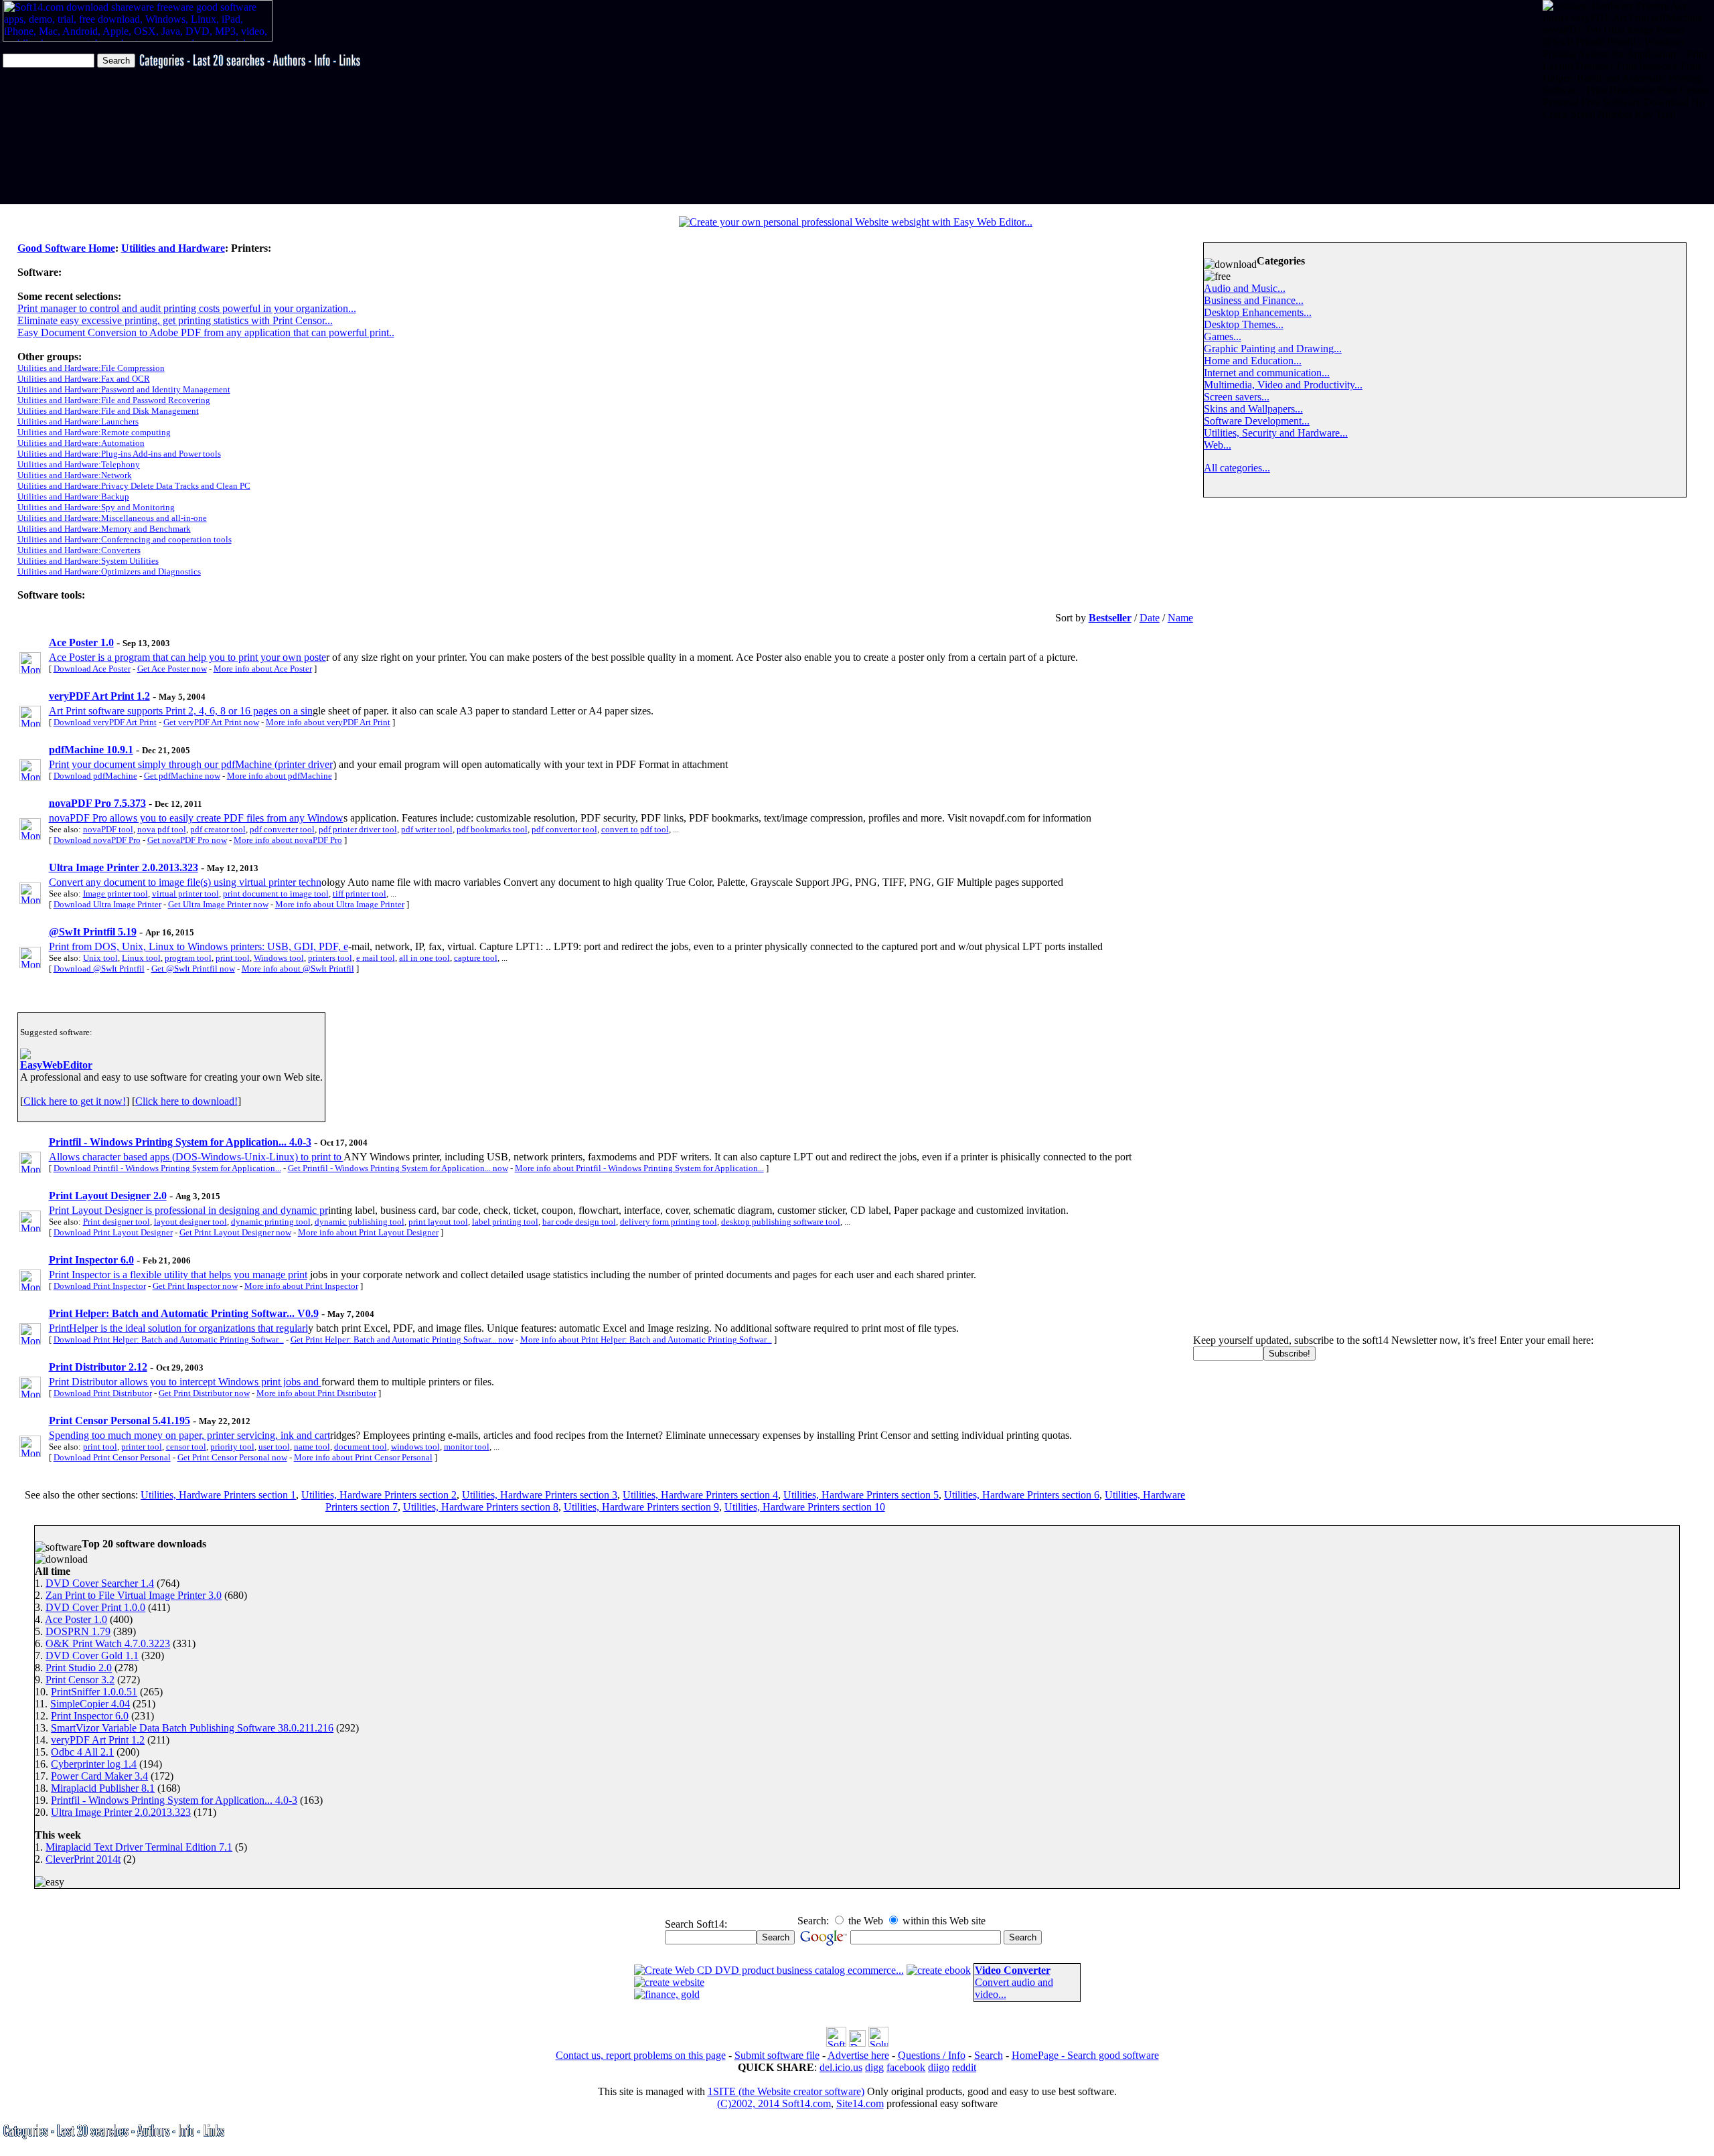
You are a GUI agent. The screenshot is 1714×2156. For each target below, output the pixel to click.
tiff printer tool (360, 894)
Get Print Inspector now (195, 1286)
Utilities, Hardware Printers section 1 (218, 1495)
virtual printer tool (185, 894)
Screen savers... (1237, 397)
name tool (312, 1447)
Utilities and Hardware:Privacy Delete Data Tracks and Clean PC (134, 486)
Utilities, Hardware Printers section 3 (540, 1495)
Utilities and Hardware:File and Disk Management (108, 411)
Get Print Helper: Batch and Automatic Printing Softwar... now (402, 1339)
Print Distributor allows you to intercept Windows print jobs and (185, 1382)
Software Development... (1257, 421)
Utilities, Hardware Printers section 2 (379, 1495)
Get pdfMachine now (182, 776)
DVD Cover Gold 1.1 (92, 1655)
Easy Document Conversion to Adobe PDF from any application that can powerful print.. (206, 332)
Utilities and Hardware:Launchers (78, 421)
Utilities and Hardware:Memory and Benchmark (104, 529)
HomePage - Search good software (1085, 2055)
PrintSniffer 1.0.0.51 (94, 1692)
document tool (361, 1447)
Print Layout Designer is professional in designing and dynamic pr (188, 1210)
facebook (906, 2067)
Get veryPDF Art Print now (211, 722)
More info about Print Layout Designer (368, 1232)
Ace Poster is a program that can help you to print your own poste (187, 657)
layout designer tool (190, 1222)
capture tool (476, 958)
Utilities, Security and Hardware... (1276, 433)
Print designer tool (116, 1222)
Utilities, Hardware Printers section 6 (1022, 1495)
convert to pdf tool (635, 829)
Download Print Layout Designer (113, 1232)
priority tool (232, 1447)
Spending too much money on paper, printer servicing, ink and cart (189, 1435)
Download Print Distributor (103, 1393)
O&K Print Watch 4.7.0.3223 (108, 1643)
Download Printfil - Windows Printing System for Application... (167, 1168)
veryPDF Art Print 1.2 (98, 1740)
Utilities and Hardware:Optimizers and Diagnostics (109, 571)
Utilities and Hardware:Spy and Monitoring (96, 507)
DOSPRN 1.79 (78, 1631)
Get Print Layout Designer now (235, 1232)
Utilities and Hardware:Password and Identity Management (124, 389)
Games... (1223, 336)
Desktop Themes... (1244, 324)
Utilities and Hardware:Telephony (79, 464)
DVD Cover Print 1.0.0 (95, 1607)
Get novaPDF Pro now (187, 840)
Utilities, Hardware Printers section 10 (805, 1507)
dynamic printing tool (271, 1222)
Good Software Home (66, 248)
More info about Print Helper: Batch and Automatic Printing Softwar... (646, 1339)
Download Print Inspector (100, 1286)
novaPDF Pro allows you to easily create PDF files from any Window (196, 818)
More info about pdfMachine (280, 776)
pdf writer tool (427, 829)
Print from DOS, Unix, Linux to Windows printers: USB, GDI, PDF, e (199, 946)
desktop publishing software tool (781, 1222)
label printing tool (505, 1222)
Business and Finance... (1254, 300)
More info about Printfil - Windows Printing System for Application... (639, 1168)
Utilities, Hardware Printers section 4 (700, 1495)
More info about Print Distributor (316, 1393)
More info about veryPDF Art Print (328, 722)
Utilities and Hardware (173, 248)
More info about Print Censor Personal (363, 1457)
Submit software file (777, 2055)
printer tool (142, 1447)
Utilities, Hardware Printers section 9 (641, 1507)
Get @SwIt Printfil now (193, 969)
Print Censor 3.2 (80, 1680)
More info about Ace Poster (263, 669)
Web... (1218, 445)
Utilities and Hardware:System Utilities (88, 561)
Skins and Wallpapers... (1253, 409)
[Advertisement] (1584, 162)
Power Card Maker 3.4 (99, 1776)
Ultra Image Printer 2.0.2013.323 (121, 1812)
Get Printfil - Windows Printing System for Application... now (398, 1168)
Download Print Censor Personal (112, 1457)
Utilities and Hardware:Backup (73, 496)
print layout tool (438, 1222)
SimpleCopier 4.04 (90, 1704)
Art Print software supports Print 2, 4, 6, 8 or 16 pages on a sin (181, 711)
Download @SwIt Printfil (99, 969)
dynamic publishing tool (360, 1222)
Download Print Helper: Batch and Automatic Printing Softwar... (169, 1339)
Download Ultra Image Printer (107, 904)
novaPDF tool (108, 829)
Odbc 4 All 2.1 (82, 1752)
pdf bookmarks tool (492, 829)
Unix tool (100, 958)
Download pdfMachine (95, 776)
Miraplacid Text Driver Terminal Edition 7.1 (139, 1847)
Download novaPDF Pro (97, 840)
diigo (939, 2067)
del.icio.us (841, 2067)
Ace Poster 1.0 (76, 1619)
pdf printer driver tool (358, 829)
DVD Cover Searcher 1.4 (100, 1583)
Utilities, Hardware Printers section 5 (861, 1495)
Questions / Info (932, 2055)
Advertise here (858, 2055)
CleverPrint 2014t (83, 1859)
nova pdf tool (162, 829)
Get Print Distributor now (204, 1393)
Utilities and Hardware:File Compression (91, 368)
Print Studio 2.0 (79, 1668)
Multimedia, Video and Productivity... (1283, 385)
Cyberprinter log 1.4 (94, 1764)
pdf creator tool (218, 829)
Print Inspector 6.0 (90, 1716)
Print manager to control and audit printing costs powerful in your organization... (187, 308)
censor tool (186, 1447)
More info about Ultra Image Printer (340, 904)
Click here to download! (186, 1101)
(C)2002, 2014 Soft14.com (774, 2103)
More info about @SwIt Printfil (298, 969)
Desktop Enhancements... (1258, 312)
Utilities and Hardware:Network (75, 475)
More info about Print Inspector (301, 1286)
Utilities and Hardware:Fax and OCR (84, 379)
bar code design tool (579, 1222)
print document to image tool (276, 894)
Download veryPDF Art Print (105, 722)
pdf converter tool (282, 829)
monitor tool (467, 1447)
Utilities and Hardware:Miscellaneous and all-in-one (112, 518)
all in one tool (424, 958)
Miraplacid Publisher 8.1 (103, 1788)
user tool (274, 1447)
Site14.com (860, 2103)
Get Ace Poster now (172, 669)
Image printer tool (115, 894)
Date (1150, 618)
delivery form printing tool (669, 1222)
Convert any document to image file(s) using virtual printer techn (185, 882)
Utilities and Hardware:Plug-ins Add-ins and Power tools (119, 454)
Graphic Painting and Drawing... (1273, 349)
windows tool (415, 1447)
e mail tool (376, 958)
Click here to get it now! (75, 1101)
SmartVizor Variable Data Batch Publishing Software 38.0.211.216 (192, 1728)
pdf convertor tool (564, 829)
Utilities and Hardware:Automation (81, 443)
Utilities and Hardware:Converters (79, 550)
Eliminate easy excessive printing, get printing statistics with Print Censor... (175, 320)
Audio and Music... (1245, 288)
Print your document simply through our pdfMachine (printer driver (191, 764)
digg (874, 2067)
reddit (964, 2067)
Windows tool (279, 958)
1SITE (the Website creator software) (786, 2091)
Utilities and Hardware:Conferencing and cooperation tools (125, 539)
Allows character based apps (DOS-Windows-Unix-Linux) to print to (196, 1157)
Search (989, 2055)
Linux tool (141, 958)
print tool (233, 958)
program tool (188, 958)
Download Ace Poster (92, 669)
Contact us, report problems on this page (641, 2055)
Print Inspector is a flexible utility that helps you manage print (178, 1275)
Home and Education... (1253, 361)
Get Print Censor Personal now (232, 1457)
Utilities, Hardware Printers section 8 (481, 1507)
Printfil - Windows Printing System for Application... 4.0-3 (174, 1800)
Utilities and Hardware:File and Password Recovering (114, 400)
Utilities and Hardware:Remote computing (94, 432)
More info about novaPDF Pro (288, 840)
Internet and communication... (1267, 373)
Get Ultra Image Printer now (218, 904)
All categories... (1237, 468)
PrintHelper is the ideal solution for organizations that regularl (178, 1328)
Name (1180, 618)
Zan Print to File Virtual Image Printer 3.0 (134, 1595)
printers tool (330, 958)
